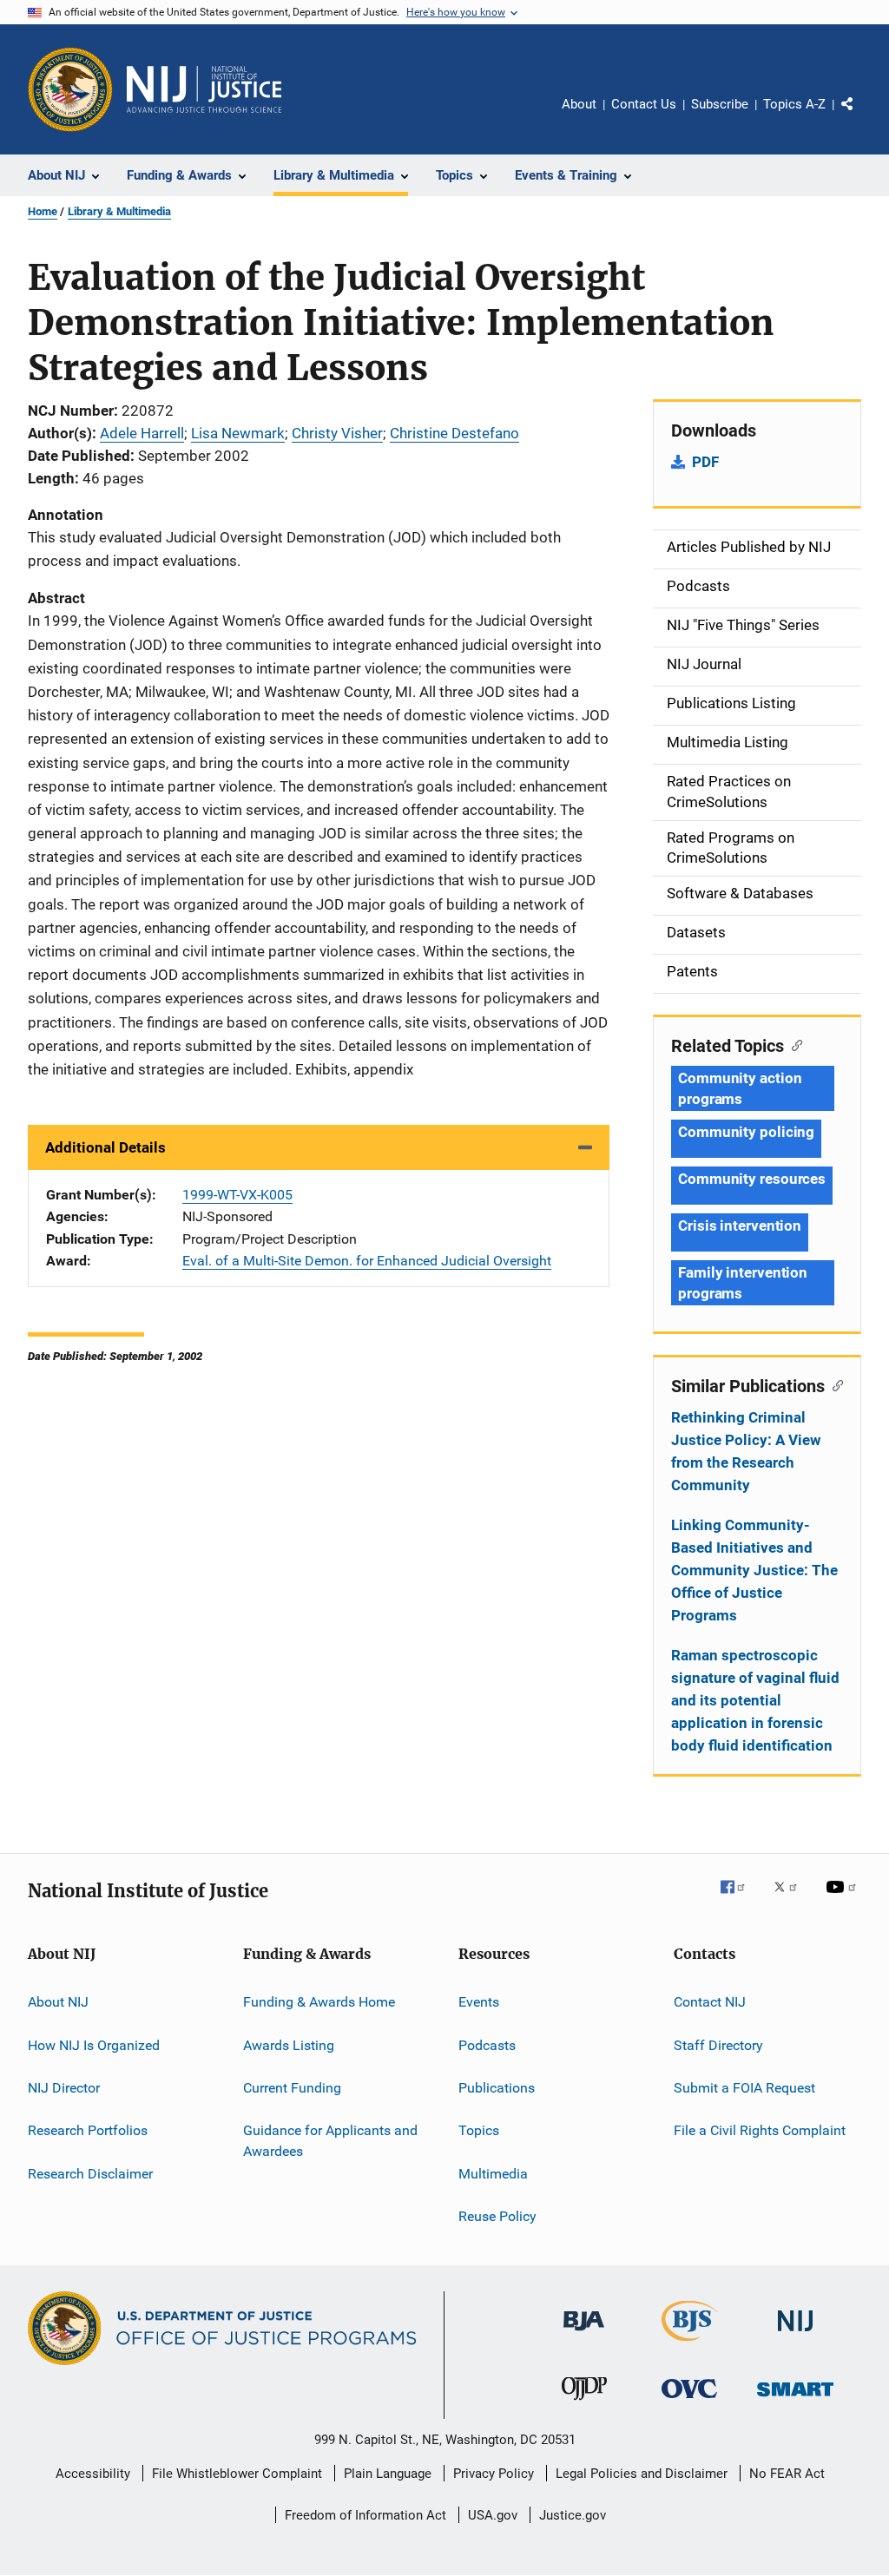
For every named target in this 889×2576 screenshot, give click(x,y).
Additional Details (105, 1147)
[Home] (204, 89)
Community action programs (740, 1088)
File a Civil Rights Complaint (760, 2130)
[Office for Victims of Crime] (689, 2401)
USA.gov (493, 2515)
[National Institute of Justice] (795, 2334)
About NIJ (58, 2002)
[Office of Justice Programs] (70, 89)
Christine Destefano (454, 433)
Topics (479, 2130)
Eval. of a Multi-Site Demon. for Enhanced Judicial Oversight (367, 1261)
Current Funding (292, 2088)
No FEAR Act (787, 2474)
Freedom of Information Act (365, 2515)
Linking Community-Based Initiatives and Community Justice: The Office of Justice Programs (754, 1570)
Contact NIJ (710, 2002)
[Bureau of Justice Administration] (584, 2334)
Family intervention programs (743, 1283)
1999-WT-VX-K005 (237, 1195)
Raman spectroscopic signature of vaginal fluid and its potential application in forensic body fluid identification (755, 1700)
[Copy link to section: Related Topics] (793, 1044)
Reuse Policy (497, 2216)
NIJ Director (64, 2088)
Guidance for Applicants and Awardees (330, 2141)
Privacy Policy (494, 2474)
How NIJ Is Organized (94, 2044)
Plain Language (388, 2474)
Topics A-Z (794, 104)
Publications (497, 2088)
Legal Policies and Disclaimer (642, 2474)
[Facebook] (740, 1899)
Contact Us (644, 104)
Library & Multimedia (119, 211)
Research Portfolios (88, 2130)
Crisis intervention (740, 1226)
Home (43, 211)
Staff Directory (718, 2044)
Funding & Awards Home (319, 2002)
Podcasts (487, 2044)
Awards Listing (289, 2044)
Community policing (746, 1132)
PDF (705, 462)
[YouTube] (844, 1899)
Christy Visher (337, 433)
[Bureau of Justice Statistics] (690, 2344)
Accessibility (93, 2474)
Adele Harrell (142, 433)
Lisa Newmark (238, 433)
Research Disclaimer (90, 2173)
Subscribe (720, 104)
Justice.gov (573, 2515)
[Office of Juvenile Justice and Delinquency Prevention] (584, 2403)
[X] (792, 1899)
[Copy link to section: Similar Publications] (834, 1384)
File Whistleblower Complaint (237, 2474)
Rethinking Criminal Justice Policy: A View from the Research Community (746, 1451)
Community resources (752, 1179)
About (579, 104)
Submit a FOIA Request (744, 2088)
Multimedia (493, 2173)
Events (479, 2002)
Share (861, 116)
